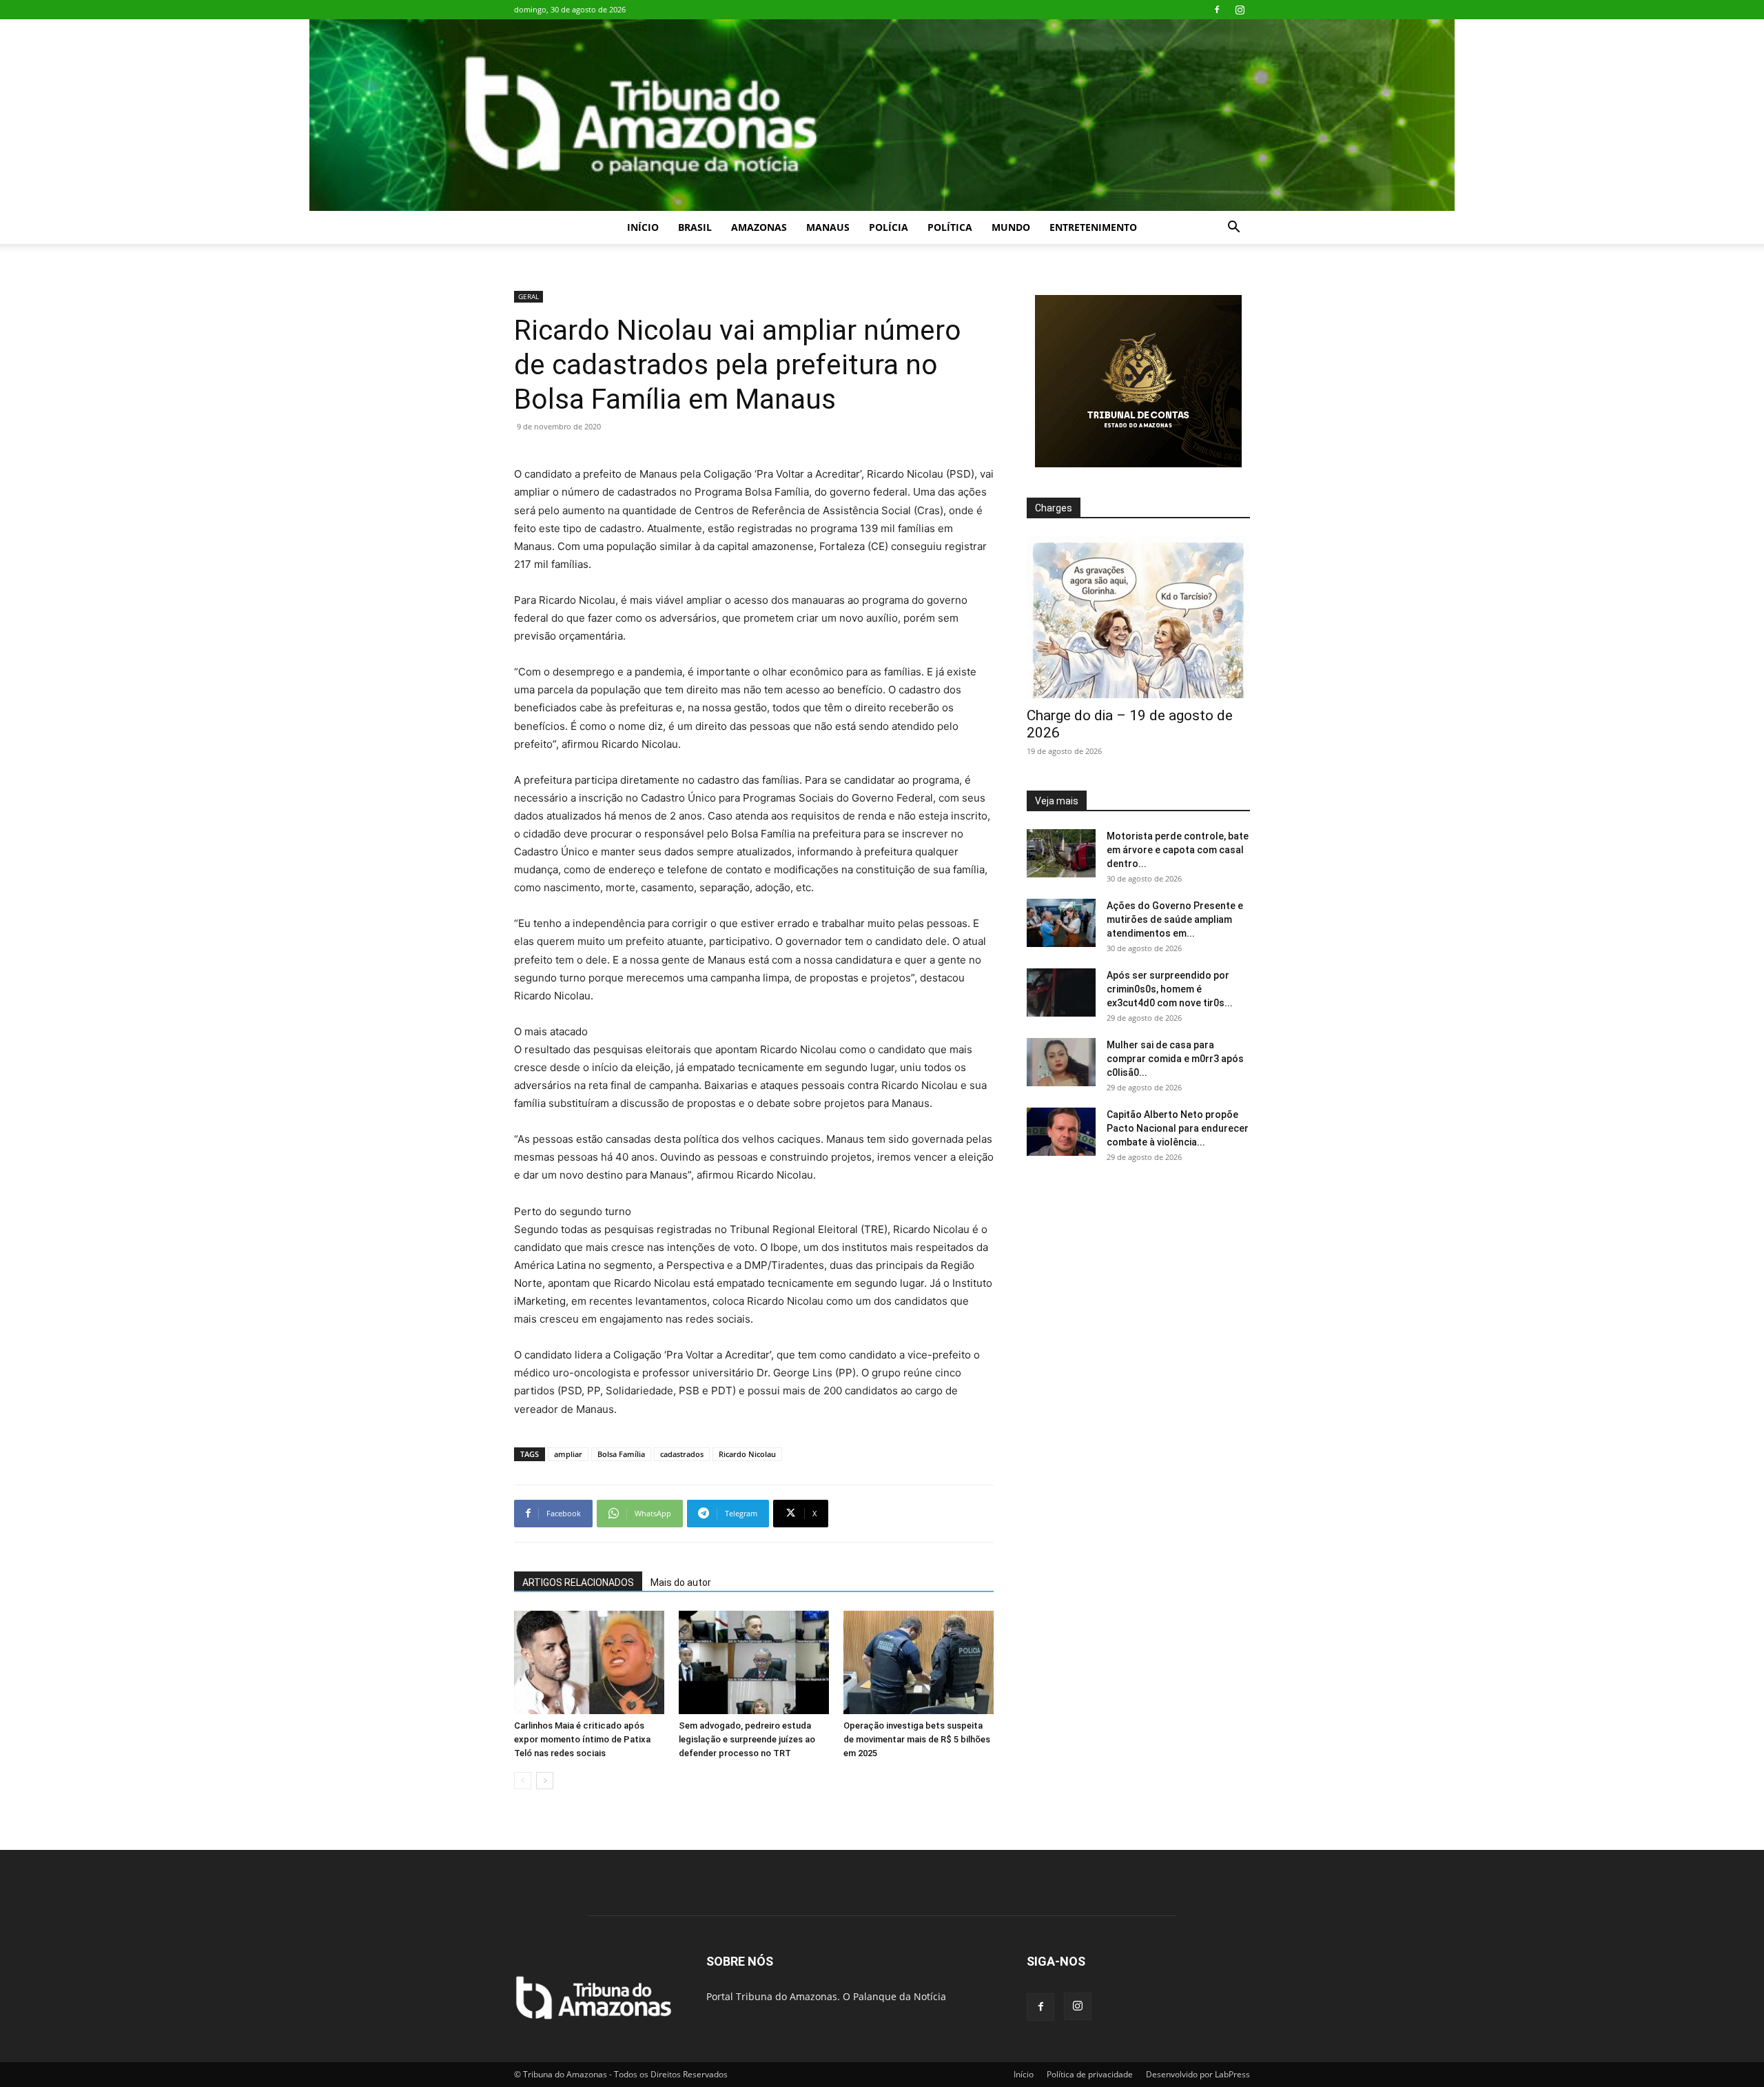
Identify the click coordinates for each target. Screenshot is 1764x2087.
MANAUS (828, 227)
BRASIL (695, 227)
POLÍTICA (950, 227)
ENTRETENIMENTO (1093, 227)
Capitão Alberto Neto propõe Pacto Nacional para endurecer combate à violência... (1178, 1128)
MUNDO (1011, 227)
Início (643, 227)
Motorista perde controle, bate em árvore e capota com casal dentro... (1178, 850)
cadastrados (682, 1454)
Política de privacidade (1090, 2074)
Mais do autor (681, 1582)
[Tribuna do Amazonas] (882, 115)
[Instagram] (1240, 10)
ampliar (568, 1454)
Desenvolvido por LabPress (1198, 2074)
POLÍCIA (889, 227)
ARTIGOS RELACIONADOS (578, 1582)
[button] (1233, 228)
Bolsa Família (621, 1454)
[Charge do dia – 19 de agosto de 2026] (1138, 617)
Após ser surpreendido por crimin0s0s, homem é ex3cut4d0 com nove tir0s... (1170, 989)
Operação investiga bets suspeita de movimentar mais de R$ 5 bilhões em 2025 (917, 1739)
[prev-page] (523, 1781)
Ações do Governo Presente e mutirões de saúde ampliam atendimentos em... (1175, 919)
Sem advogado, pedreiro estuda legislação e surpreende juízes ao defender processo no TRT (747, 1739)
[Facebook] (1217, 10)
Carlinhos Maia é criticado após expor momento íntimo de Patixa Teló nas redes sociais (582, 1739)
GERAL (529, 296)
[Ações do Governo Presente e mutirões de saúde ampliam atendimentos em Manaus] (1061, 923)
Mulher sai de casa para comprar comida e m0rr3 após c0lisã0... (1175, 1059)
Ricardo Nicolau (747, 1454)
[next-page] (545, 1781)
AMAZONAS (759, 227)
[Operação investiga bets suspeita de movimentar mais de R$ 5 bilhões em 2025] (919, 1662)
